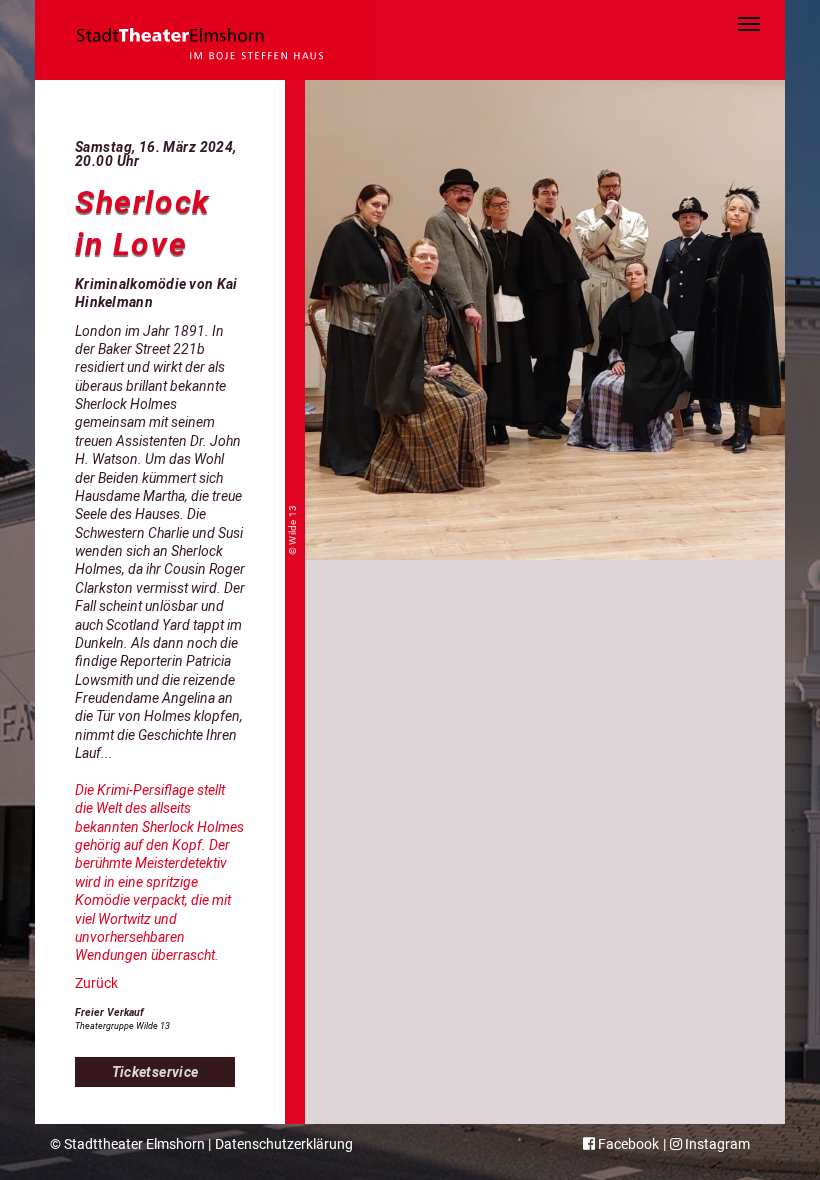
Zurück (96, 983)
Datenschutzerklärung (284, 1144)
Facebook (627, 1144)
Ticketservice (155, 1072)
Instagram (716, 1144)
